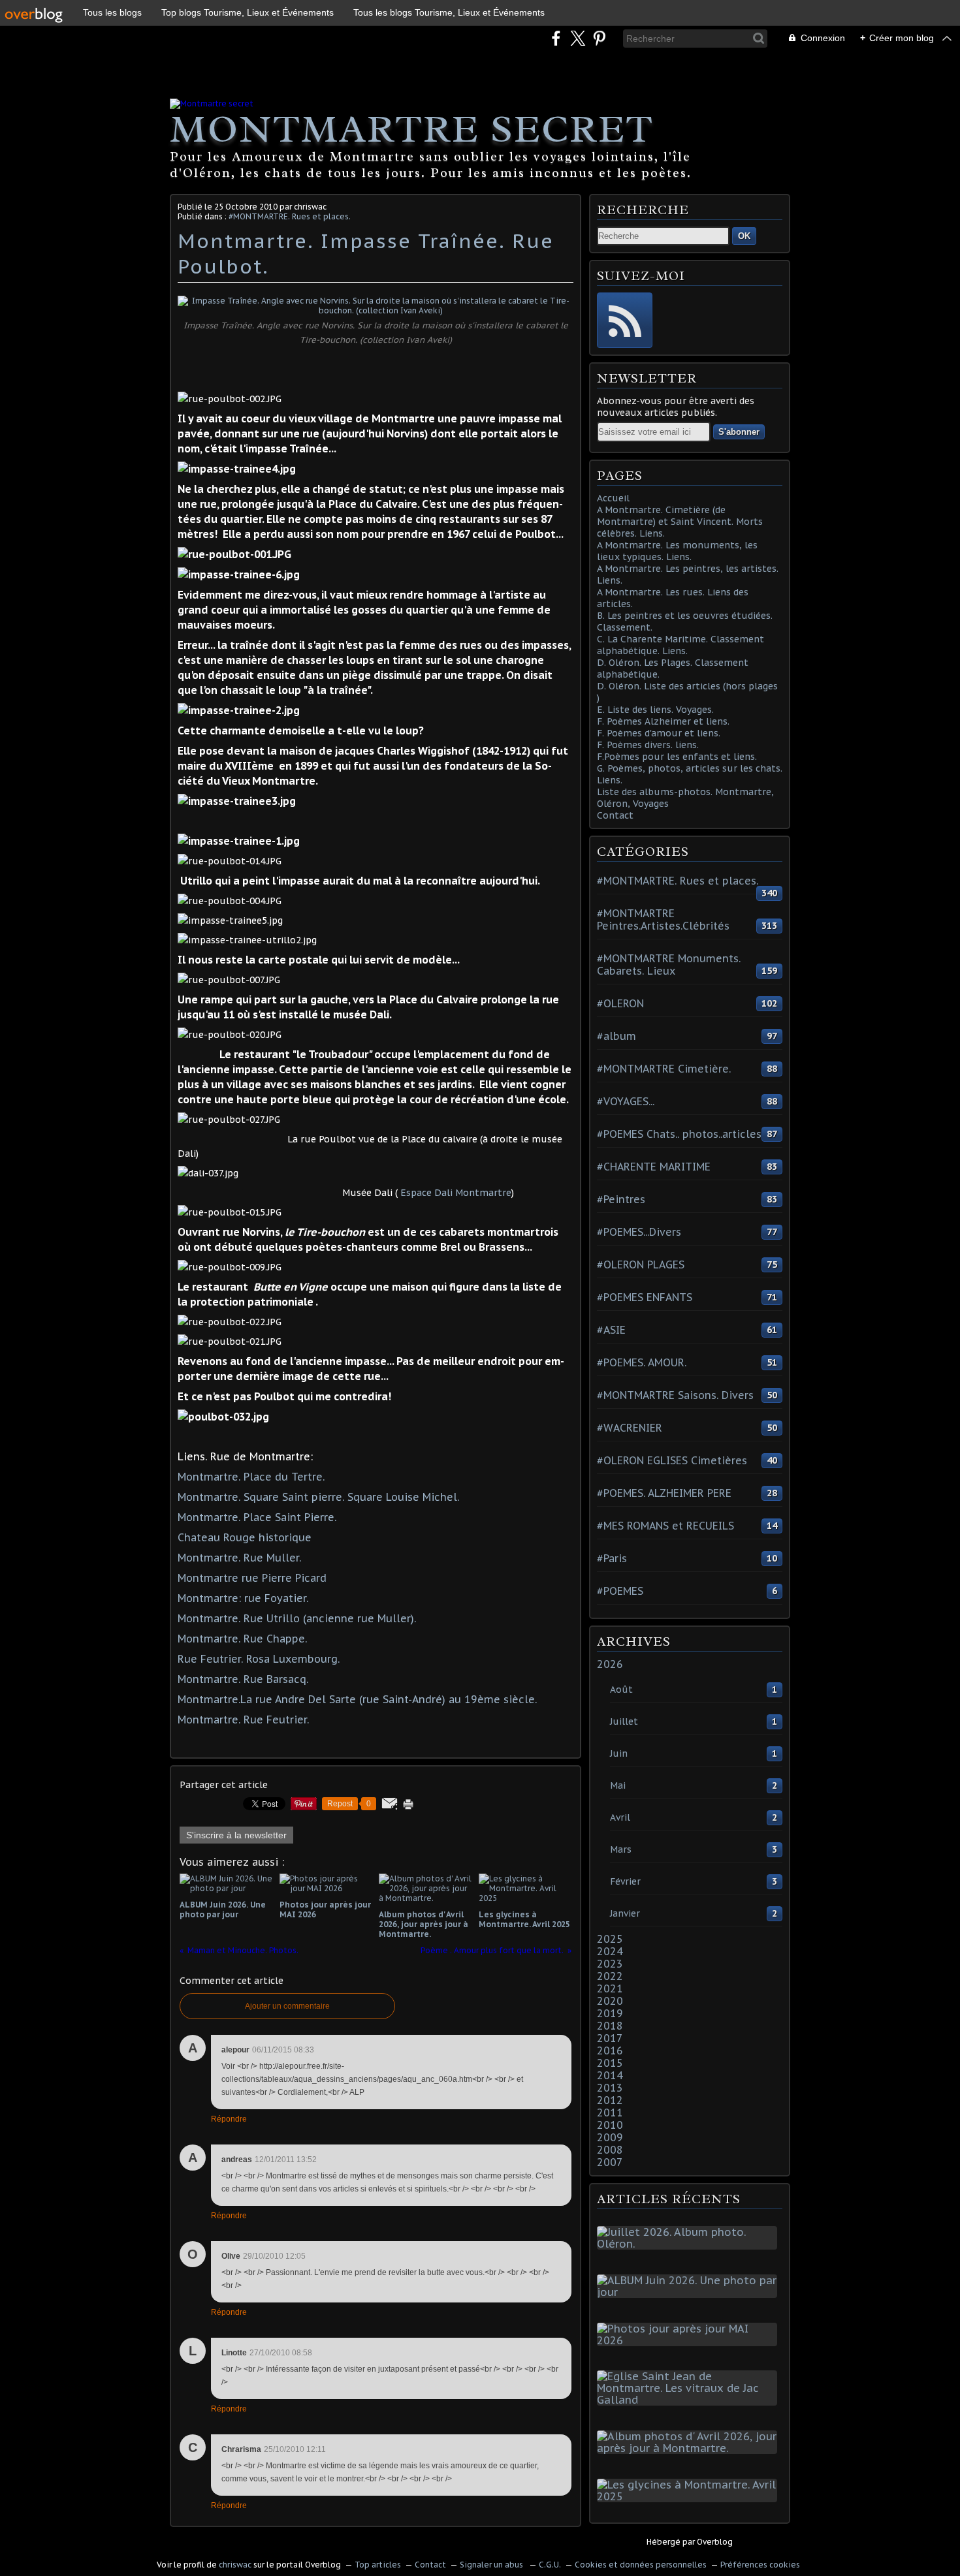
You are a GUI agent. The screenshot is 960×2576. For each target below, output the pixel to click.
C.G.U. (550, 2565)
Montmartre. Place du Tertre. (251, 1477)
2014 (610, 2075)
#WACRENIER (630, 1428)
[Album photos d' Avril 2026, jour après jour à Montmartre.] (690, 2448)
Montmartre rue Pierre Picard (252, 1578)
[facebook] (556, 38)
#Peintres (621, 1199)
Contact (615, 815)
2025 (610, 1939)
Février (625, 1881)
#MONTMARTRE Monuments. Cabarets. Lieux (669, 965)
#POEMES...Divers (639, 1232)
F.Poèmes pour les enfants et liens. (677, 757)
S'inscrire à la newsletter (236, 1835)
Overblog (715, 2542)
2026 (610, 1664)
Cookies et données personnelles (641, 2565)
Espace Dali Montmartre (456, 1193)
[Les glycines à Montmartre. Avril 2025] (690, 2496)
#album (616, 1036)
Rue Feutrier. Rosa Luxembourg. (259, 1659)
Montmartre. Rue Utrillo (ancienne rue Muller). (297, 1618)
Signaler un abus (492, 2565)
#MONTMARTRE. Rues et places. (290, 216)
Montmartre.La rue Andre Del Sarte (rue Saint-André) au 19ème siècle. (357, 1699)
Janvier (625, 1913)
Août (621, 1689)
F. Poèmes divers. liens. (648, 745)
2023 (610, 1964)
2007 (610, 2162)
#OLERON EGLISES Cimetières (672, 1460)
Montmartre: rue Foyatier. (243, 1598)
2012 (610, 2100)
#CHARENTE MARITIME (654, 1167)
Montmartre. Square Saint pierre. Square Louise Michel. (318, 1497)
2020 (610, 2001)
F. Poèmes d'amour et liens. (659, 733)
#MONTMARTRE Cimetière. (664, 1069)
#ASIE (611, 1330)
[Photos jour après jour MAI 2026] (690, 2340)
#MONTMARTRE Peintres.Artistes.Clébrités (663, 919)
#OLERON (620, 1003)
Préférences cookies (760, 2565)
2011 (610, 2113)
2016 (610, 2050)
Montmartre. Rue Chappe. (242, 1639)
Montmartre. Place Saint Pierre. (257, 1517)
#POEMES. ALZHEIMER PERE (664, 1493)
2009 (610, 2137)
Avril (620, 1817)
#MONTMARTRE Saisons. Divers (675, 1395)
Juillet (624, 1721)
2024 (610, 1951)
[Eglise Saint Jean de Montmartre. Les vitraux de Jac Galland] (690, 2400)
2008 (610, 2150)
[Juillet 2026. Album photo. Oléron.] (690, 2244)
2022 (610, 1976)
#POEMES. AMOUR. (642, 1362)
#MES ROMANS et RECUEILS (665, 1526)
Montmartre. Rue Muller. (239, 1558)
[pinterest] (599, 38)
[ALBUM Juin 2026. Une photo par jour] (690, 2292)
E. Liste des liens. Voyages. (655, 710)
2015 (610, 2063)
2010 (610, 2125)
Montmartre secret (412, 129)
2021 (610, 1988)
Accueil (613, 498)
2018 (610, 2026)
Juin (619, 1753)
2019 (610, 2013)
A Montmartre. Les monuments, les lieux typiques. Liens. (677, 551)
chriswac (235, 2565)
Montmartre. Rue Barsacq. (243, 1679)
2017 (610, 2038)
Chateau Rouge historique (245, 1537)
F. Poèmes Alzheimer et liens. (663, 721)
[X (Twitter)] (578, 38)
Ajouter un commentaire (287, 2006)
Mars (621, 1849)
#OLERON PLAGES (641, 1264)
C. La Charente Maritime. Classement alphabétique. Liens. (680, 645)
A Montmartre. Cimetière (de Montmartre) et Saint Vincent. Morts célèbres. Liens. (680, 522)
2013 (610, 2088)
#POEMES (620, 1591)
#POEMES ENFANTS (645, 1297)
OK (744, 236)
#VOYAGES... (626, 1101)
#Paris (612, 1558)
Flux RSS (625, 320)
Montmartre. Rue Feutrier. (243, 1720)
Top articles (378, 2565)
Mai (618, 1785)
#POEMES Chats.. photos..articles (679, 1134)
